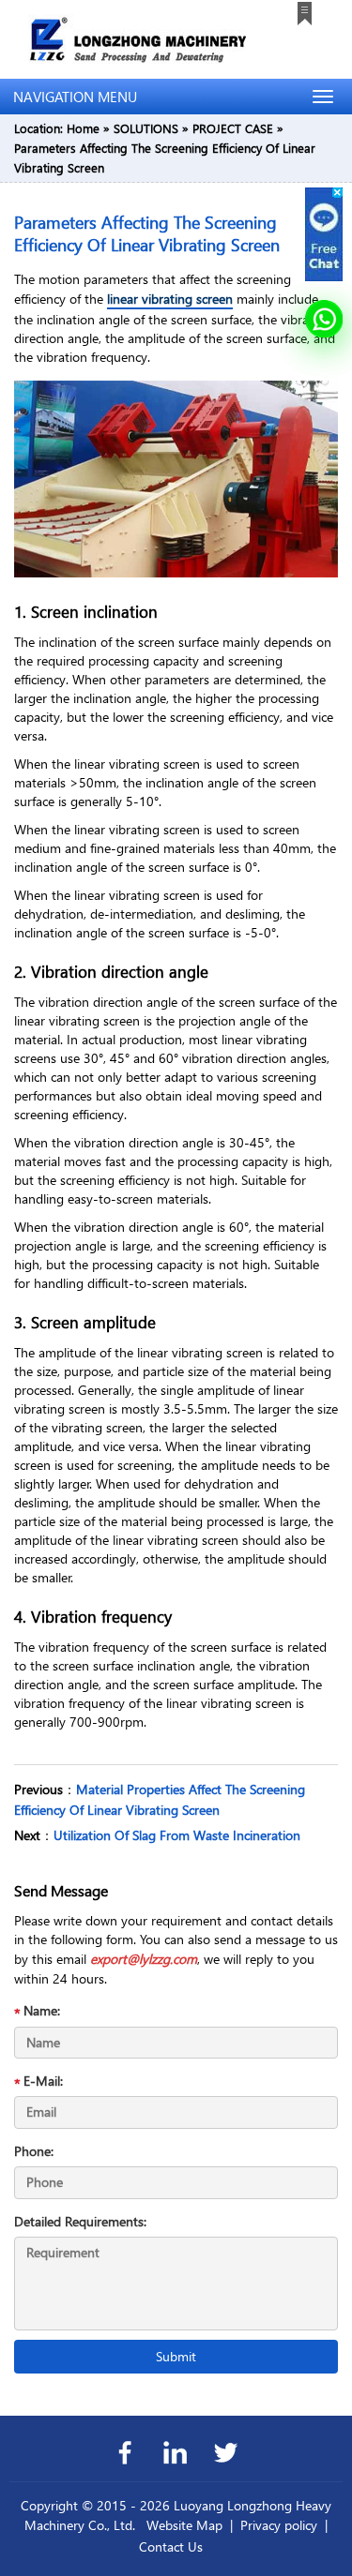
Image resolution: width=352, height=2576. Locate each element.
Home (83, 128)
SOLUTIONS (146, 128)
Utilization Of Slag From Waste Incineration (177, 1835)
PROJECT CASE (233, 128)
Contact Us (171, 2546)
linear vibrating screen (170, 299)
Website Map (184, 2525)
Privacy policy (279, 2525)
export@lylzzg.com (144, 1959)
